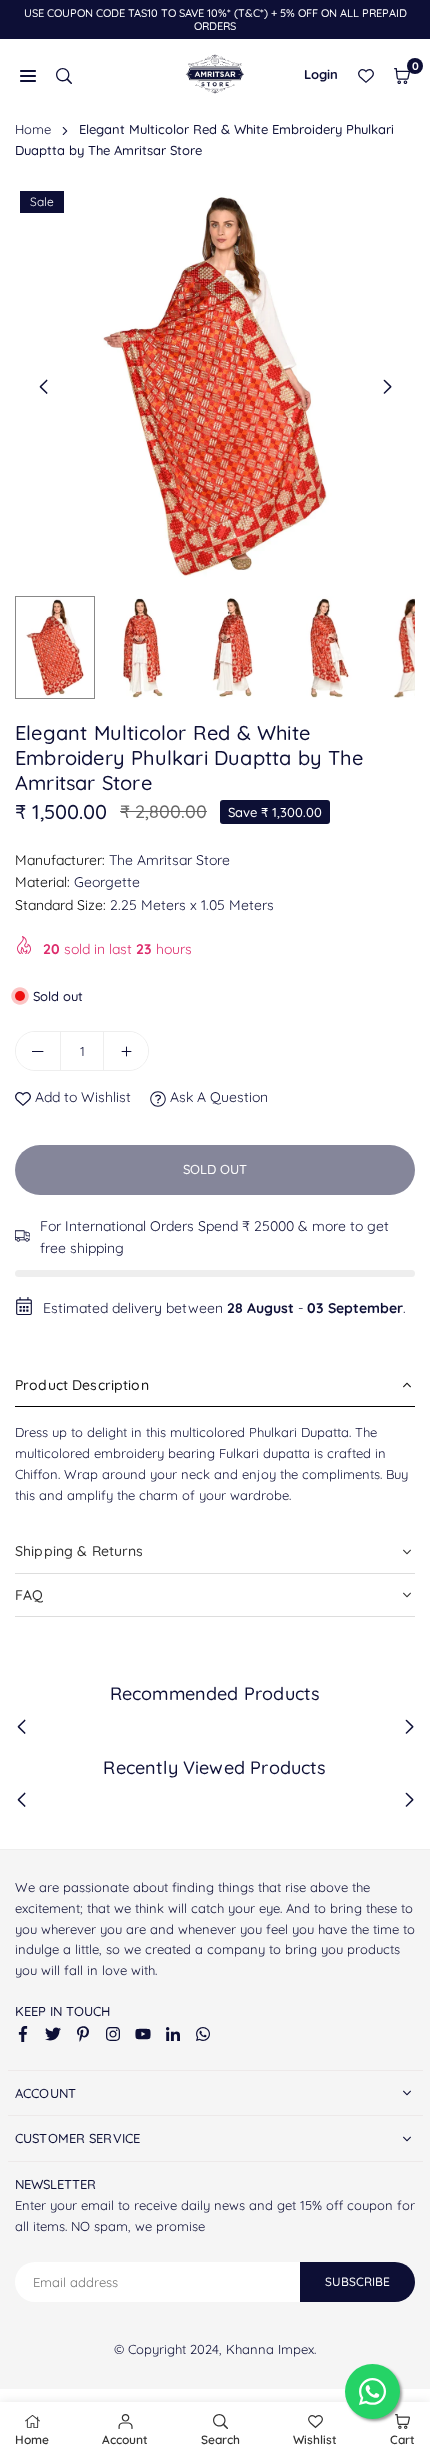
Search (220, 2439)
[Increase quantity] (126, 1051)
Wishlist (315, 2439)
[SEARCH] (64, 74)
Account (125, 2439)
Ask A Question (217, 1097)
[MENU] (28, 74)
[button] (402, 74)
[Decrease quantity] (38, 1051)
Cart (402, 2439)
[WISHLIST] (366, 74)
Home (33, 129)
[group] (215, 386)
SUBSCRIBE (357, 2281)
